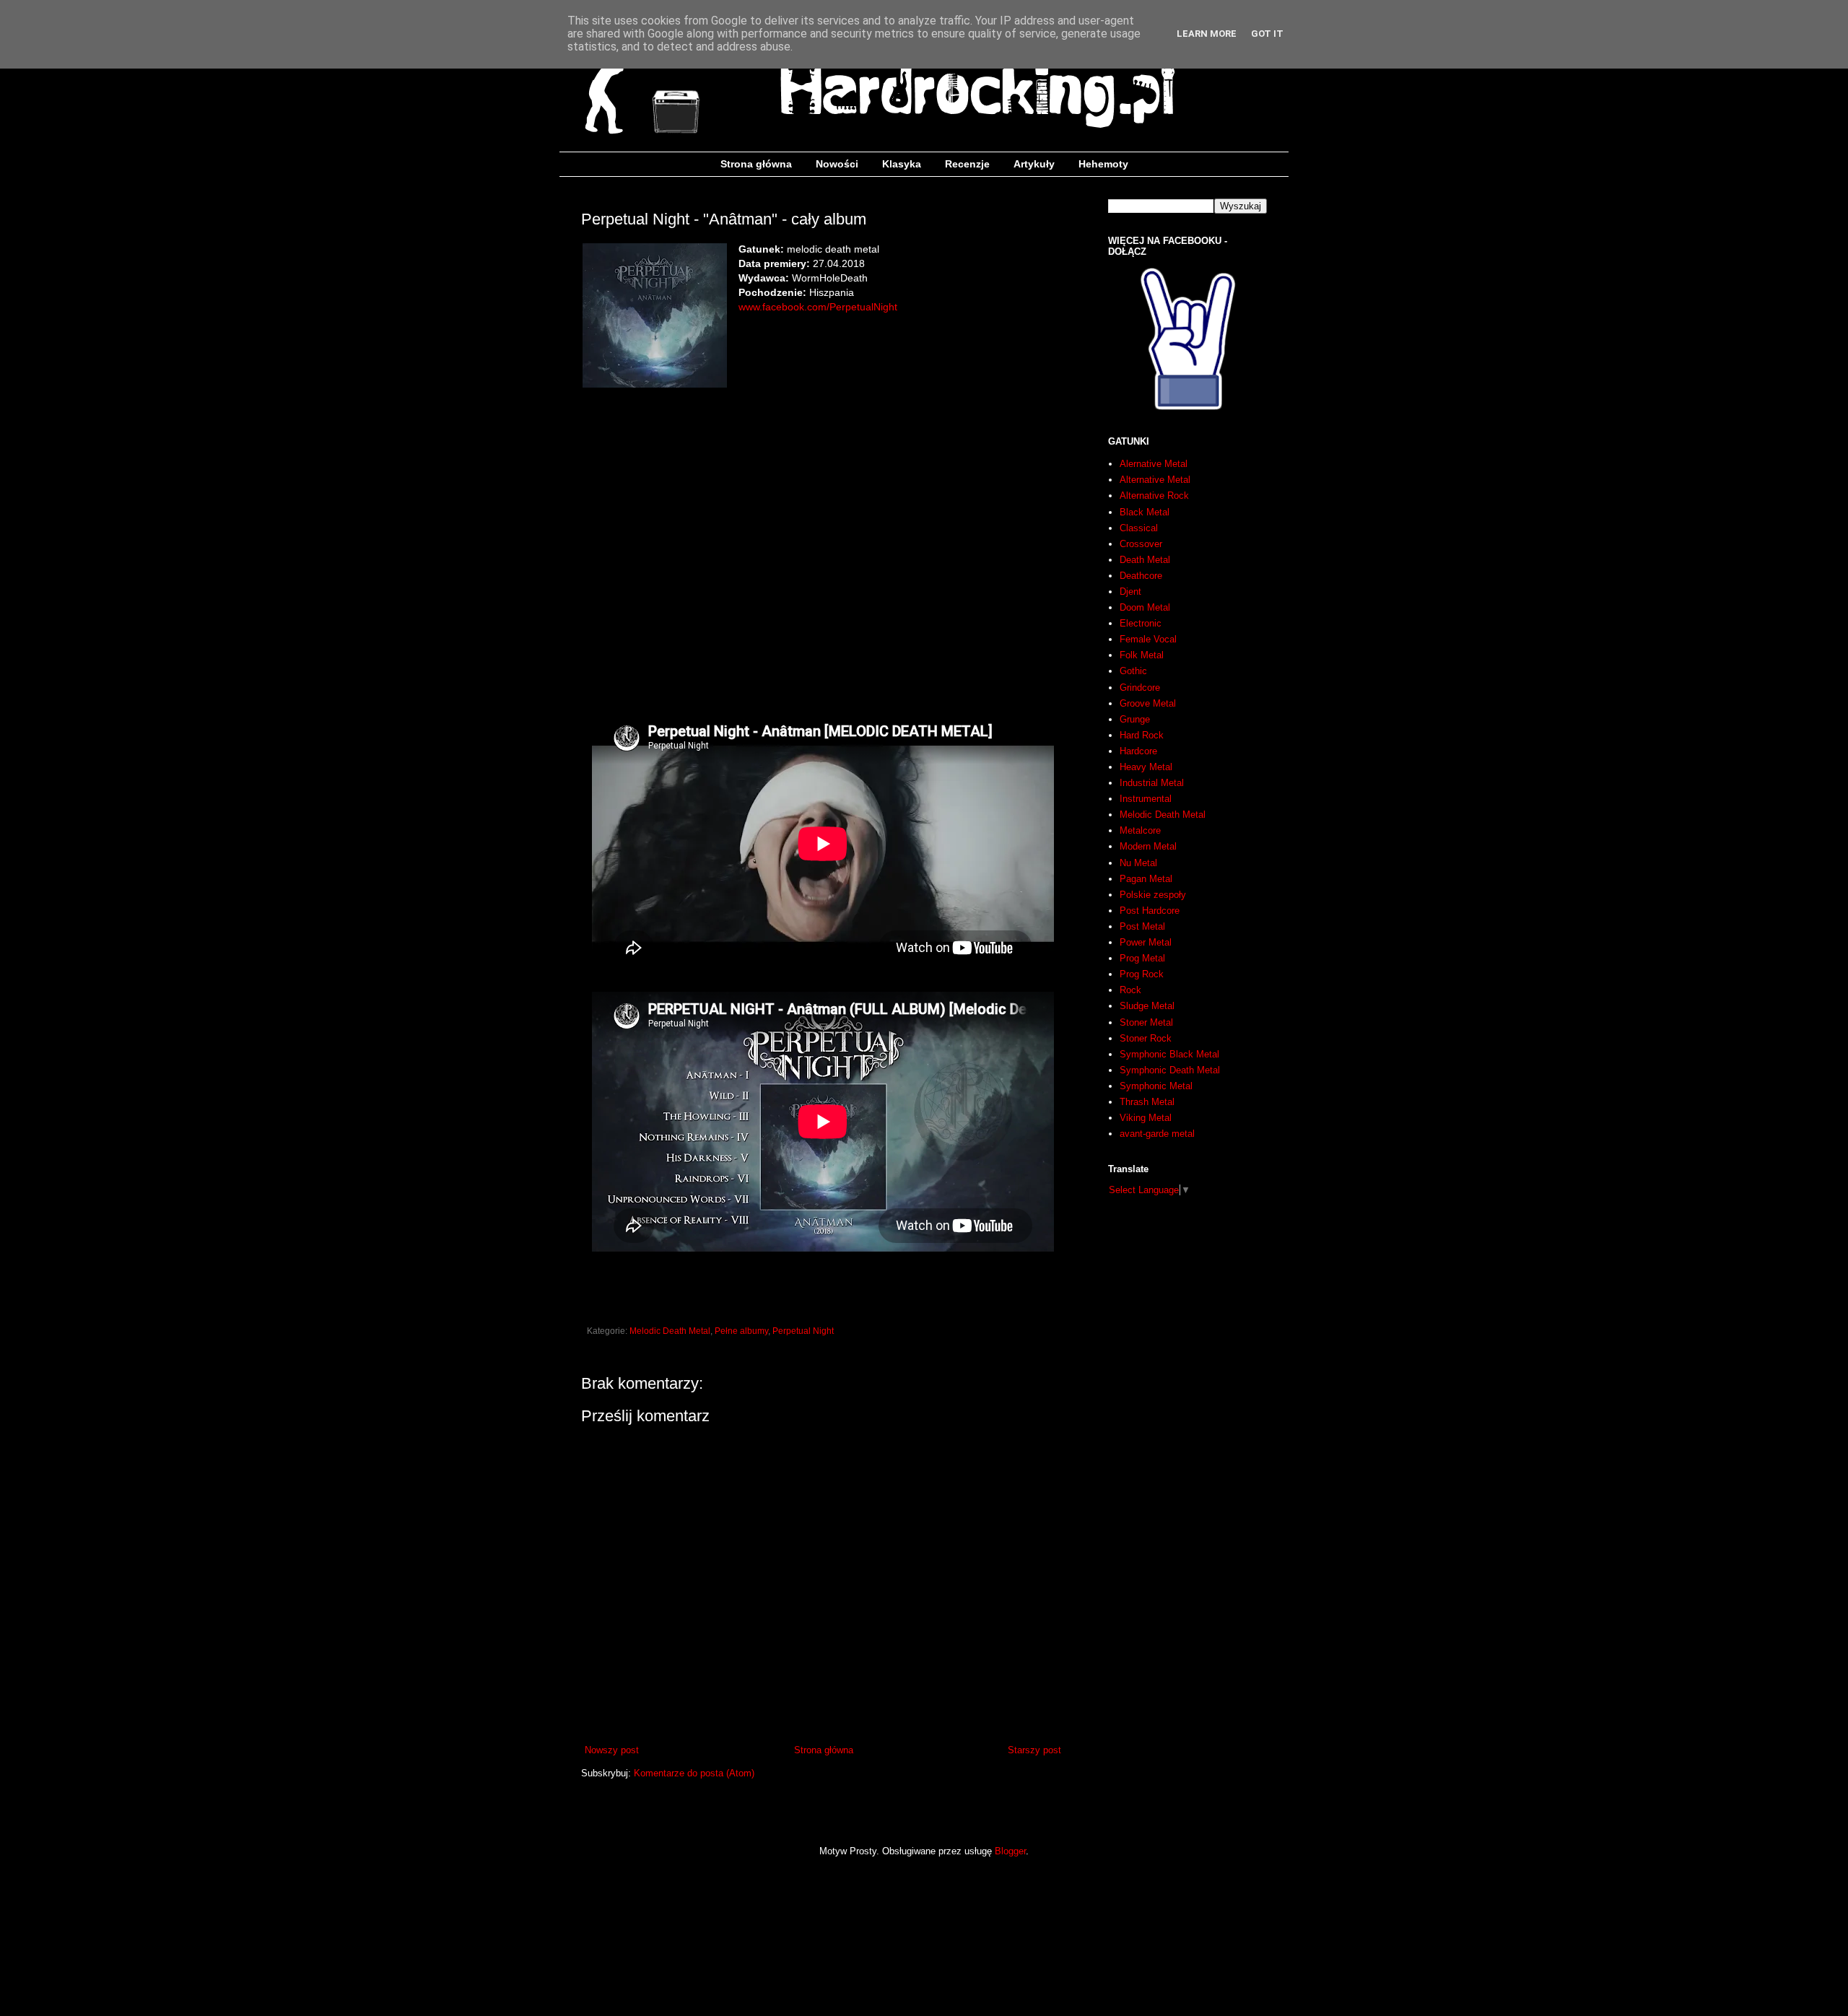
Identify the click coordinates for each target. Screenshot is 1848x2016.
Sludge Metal (1147, 1006)
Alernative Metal (1154, 464)
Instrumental (1146, 799)
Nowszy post (612, 1750)
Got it (1267, 34)
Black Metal (1145, 512)
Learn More (1207, 34)
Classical (1139, 528)
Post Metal (1142, 926)
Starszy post (1034, 1750)
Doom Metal (1145, 607)
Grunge (1135, 719)
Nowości (837, 164)
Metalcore (1140, 830)
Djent (1130, 592)
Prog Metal (1142, 958)
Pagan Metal (1146, 879)
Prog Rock (1142, 974)
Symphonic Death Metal (1170, 1070)
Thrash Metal (1147, 1102)
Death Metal (1145, 560)
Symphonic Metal (1156, 1086)
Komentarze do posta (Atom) (694, 1773)
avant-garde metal (1157, 1134)
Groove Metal (1148, 703)
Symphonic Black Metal (1169, 1054)
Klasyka (902, 164)
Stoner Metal (1146, 1022)
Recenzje (967, 164)
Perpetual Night (803, 1331)
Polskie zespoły (1153, 895)
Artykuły (1034, 164)
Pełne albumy (741, 1331)
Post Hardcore (1150, 911)
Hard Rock (1142, 735)
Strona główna (756, 164)
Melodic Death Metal (670, 1331)
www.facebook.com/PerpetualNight (818, 307)
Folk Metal (1142, 655)
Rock (1130, 990)
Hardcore (1138, 751)
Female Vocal (1148, 639)
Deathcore (1141, 576)
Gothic (1133, 671)
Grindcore (1140, 688)
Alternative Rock (1154, 496)
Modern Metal (1148, 846)
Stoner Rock (1146, 1038)
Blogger (1010, 1851)
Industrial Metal (1152, 783)
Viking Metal (1146, 1118)
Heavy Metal (1146, 767)
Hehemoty (1103, 164)
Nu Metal (1138, 863)
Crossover (1141, 544)
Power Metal (1146, 942)
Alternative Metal (1155, 480)
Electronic (1141, 623)
